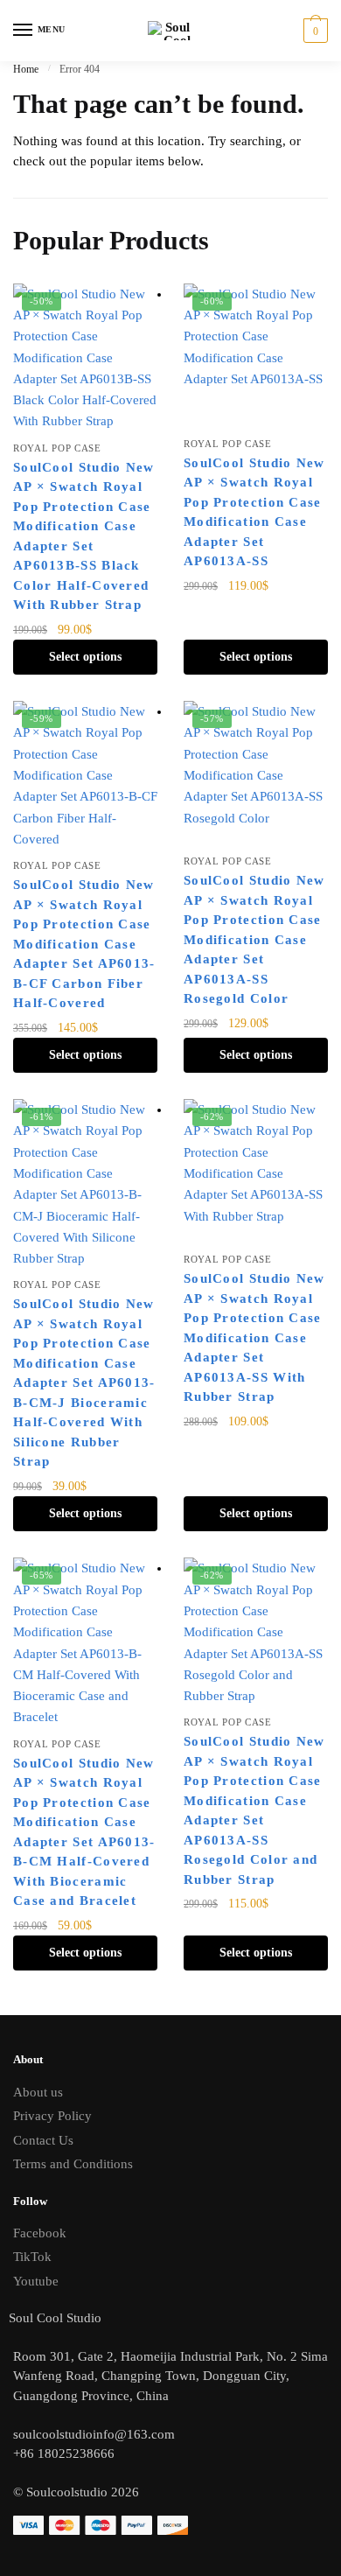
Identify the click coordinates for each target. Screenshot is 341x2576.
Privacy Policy (52, 2116)
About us (38, 2092)
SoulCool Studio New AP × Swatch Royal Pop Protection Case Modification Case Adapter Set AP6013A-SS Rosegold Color (254, 939)
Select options (85, 657)
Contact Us (43, 2140)
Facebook (40, 2233)
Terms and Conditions (73, 2164)
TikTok (32, 2257)
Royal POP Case (57, 448)
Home (26, 69)
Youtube (36, 2281)
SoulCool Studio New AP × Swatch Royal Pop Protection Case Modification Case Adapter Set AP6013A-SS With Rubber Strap (254, 1337)
